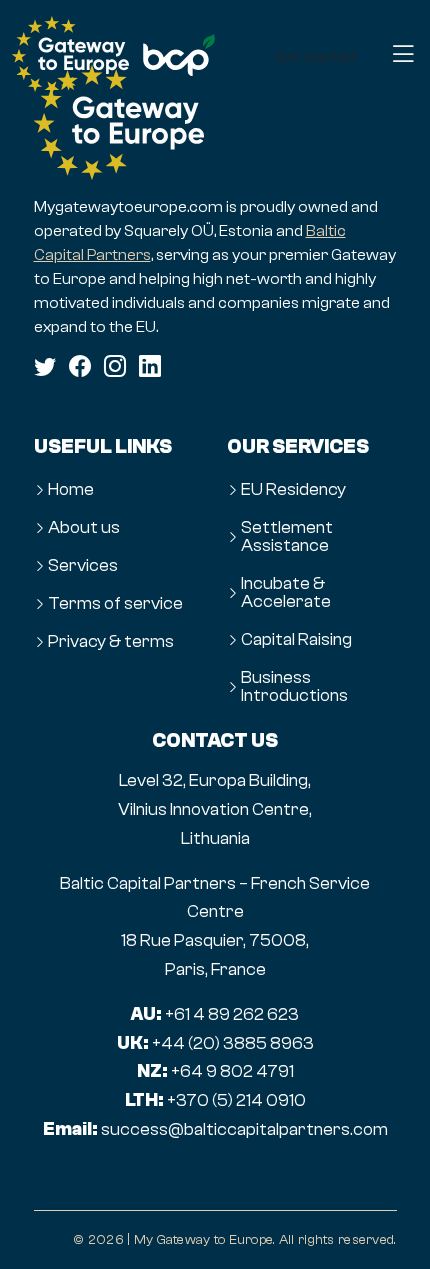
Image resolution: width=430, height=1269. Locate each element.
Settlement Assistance (287, 537)
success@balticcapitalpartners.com (244, 1129)
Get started (316, 57)
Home (71, 490)
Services (83, 566)
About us (84, 528)
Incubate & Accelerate (286, 593)
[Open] (403, 56)
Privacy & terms (111, 642)
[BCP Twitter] (45, 366)
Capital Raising (296, 640)
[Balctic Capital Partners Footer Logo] (215, 122)
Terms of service (115, 604)
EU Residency (293, 490)
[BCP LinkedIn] (150, 366)
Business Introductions (294, 687)
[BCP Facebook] (80, 366)
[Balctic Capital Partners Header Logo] (70, 55)
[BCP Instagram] (115, 366)
